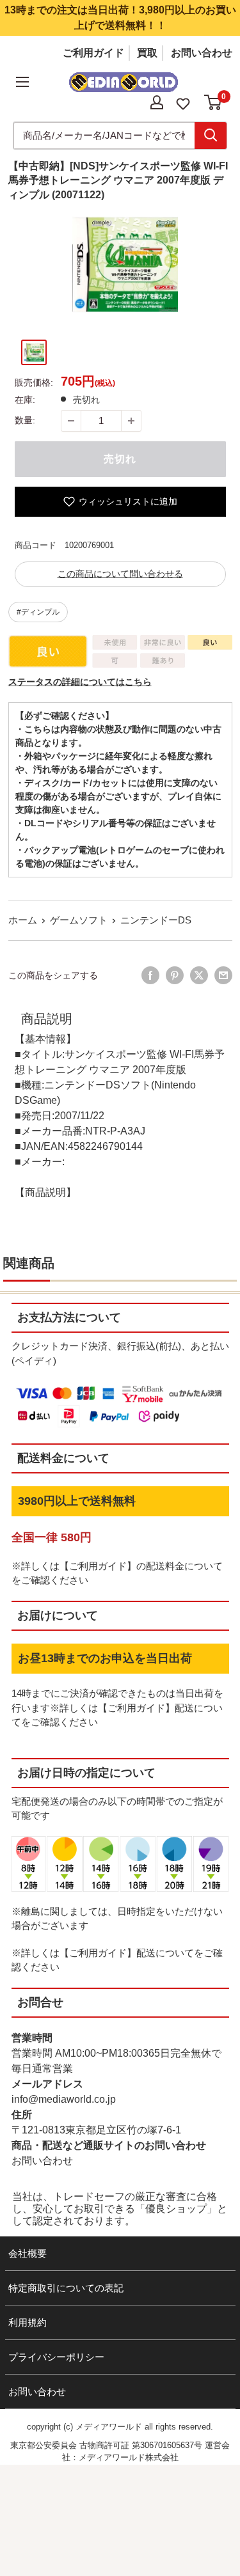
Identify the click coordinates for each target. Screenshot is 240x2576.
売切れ (120, 459)
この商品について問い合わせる (120, 574)
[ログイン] (157, 102)
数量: (25, 420)
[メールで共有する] (223, 975)
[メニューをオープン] (22, 82)
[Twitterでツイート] (199, 975)
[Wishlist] (183, 103)
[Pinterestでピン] (175, 975)
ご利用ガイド (93, 53)
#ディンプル (38, 612)
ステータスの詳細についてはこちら (80, 682)
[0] (213, 102)
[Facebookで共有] (150, 975)
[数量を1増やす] (131, 421)
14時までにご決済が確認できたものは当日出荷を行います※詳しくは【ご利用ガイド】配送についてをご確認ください (117, 1708)
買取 (147, 53)
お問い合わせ (202, 53)
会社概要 (28, 2253)
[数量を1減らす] (71, 421)
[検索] (211, 136)
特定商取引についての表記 (66, 2288)
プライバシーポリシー (56, 2357)
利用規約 (28, 2322)
